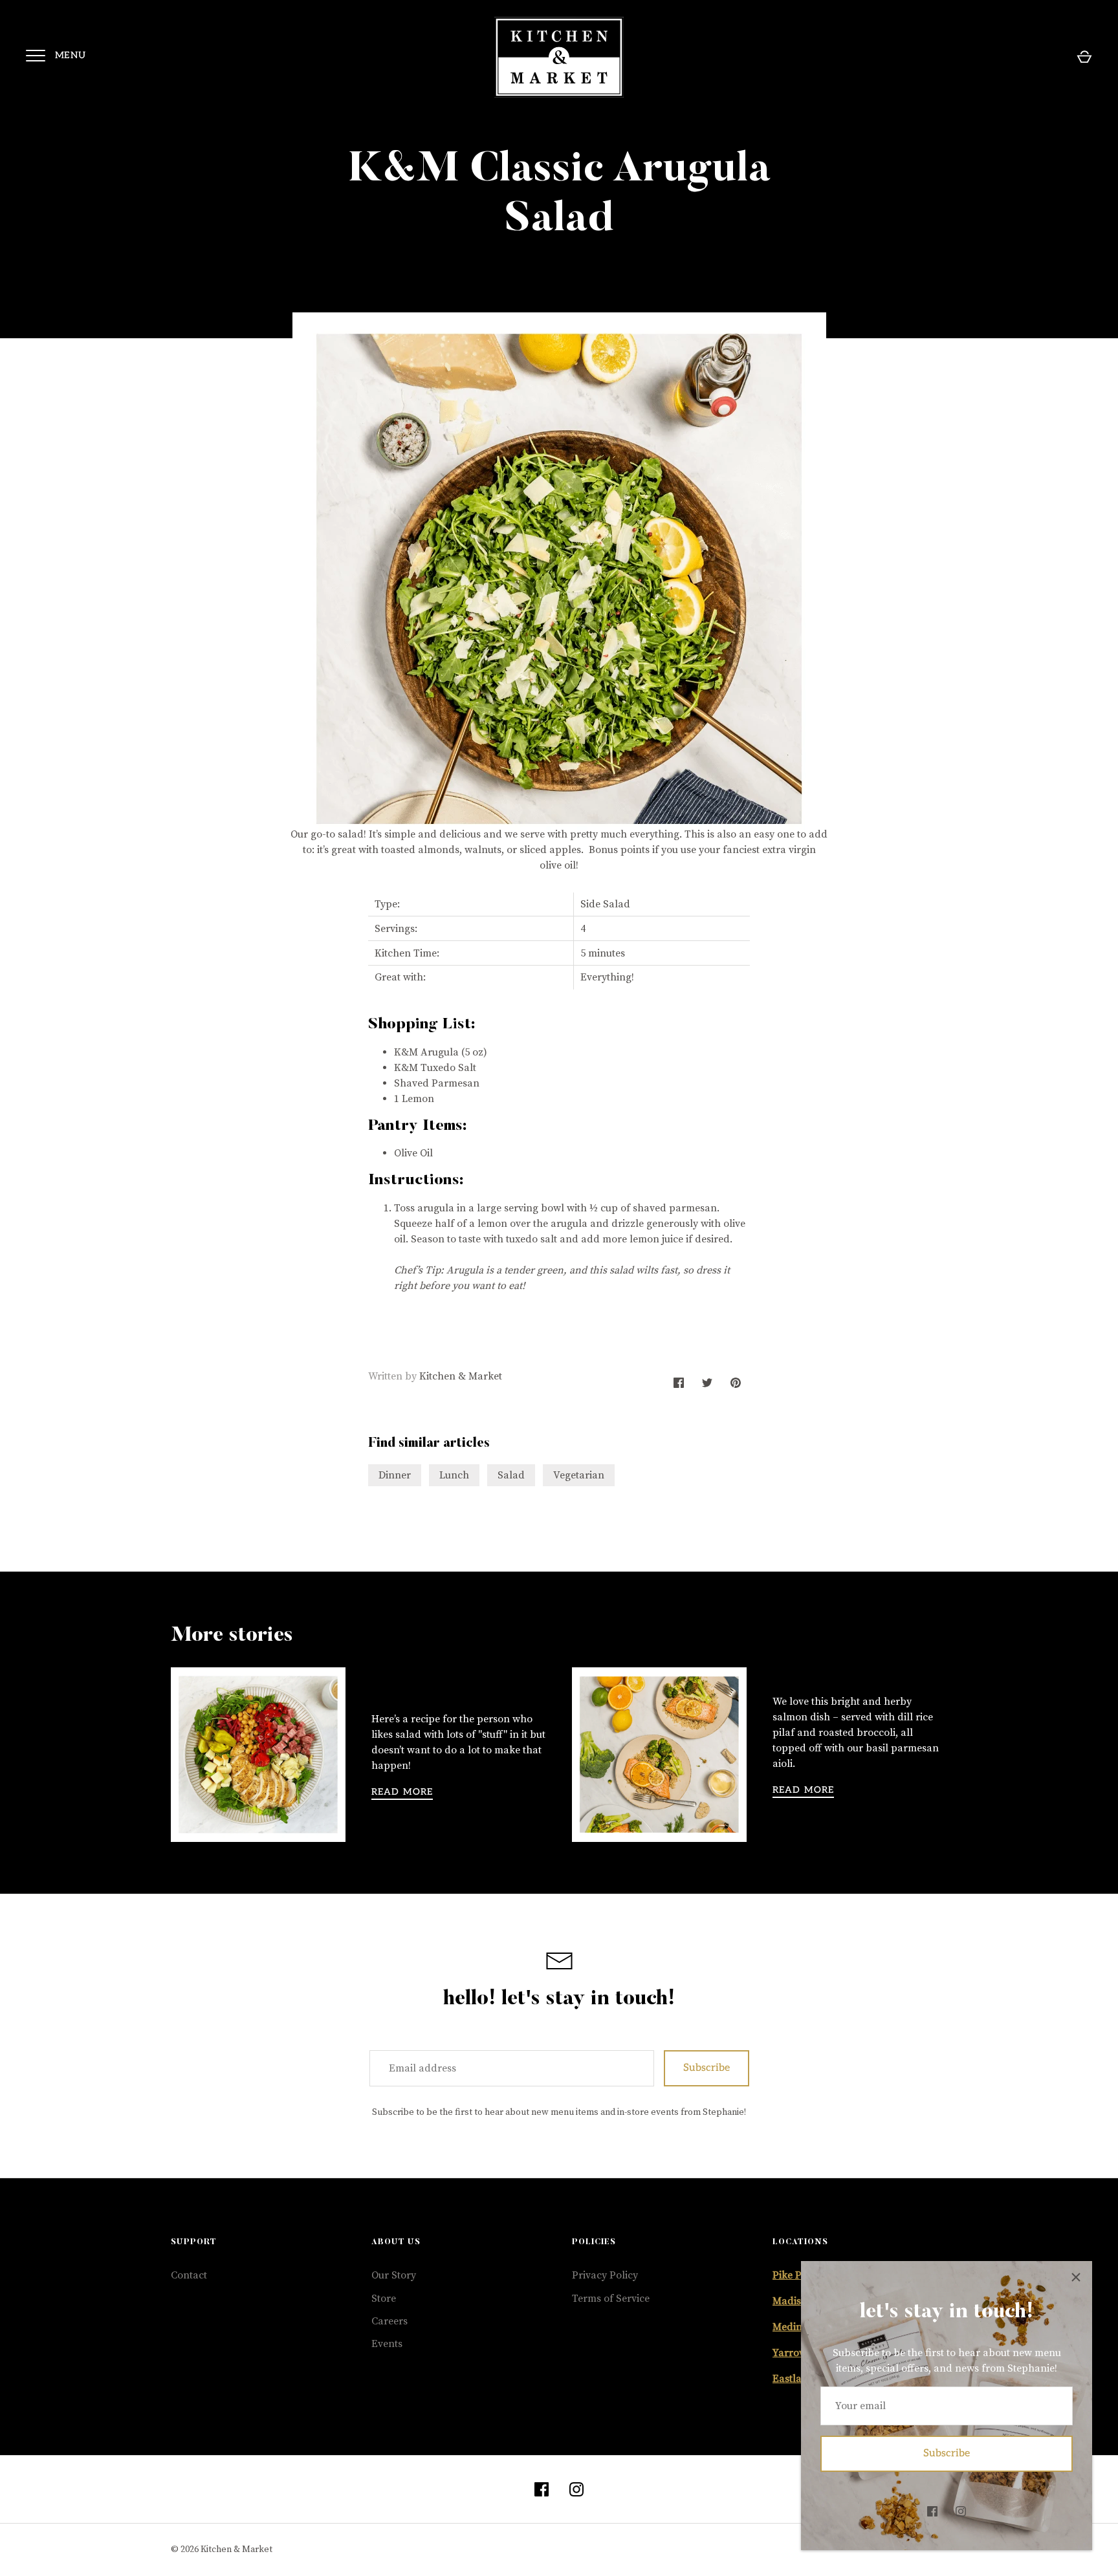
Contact (189, 2275)
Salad (511, 1475)
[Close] (1076, 2277)
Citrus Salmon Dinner (844, 1676)
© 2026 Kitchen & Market (222, 2549)
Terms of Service (611, 2299)
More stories (232, 1636)
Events (387, 2344)
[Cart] (1084, 57)
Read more (402, 1792)
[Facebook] (932, 2511)
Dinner (395, 1475)
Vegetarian (579, 1475)
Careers (389, 2321)
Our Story (394, 2275)
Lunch (454, 1475)
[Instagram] (961, 2511)
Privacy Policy (605, 2275)
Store (384, 2299)
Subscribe (947, 2453)
